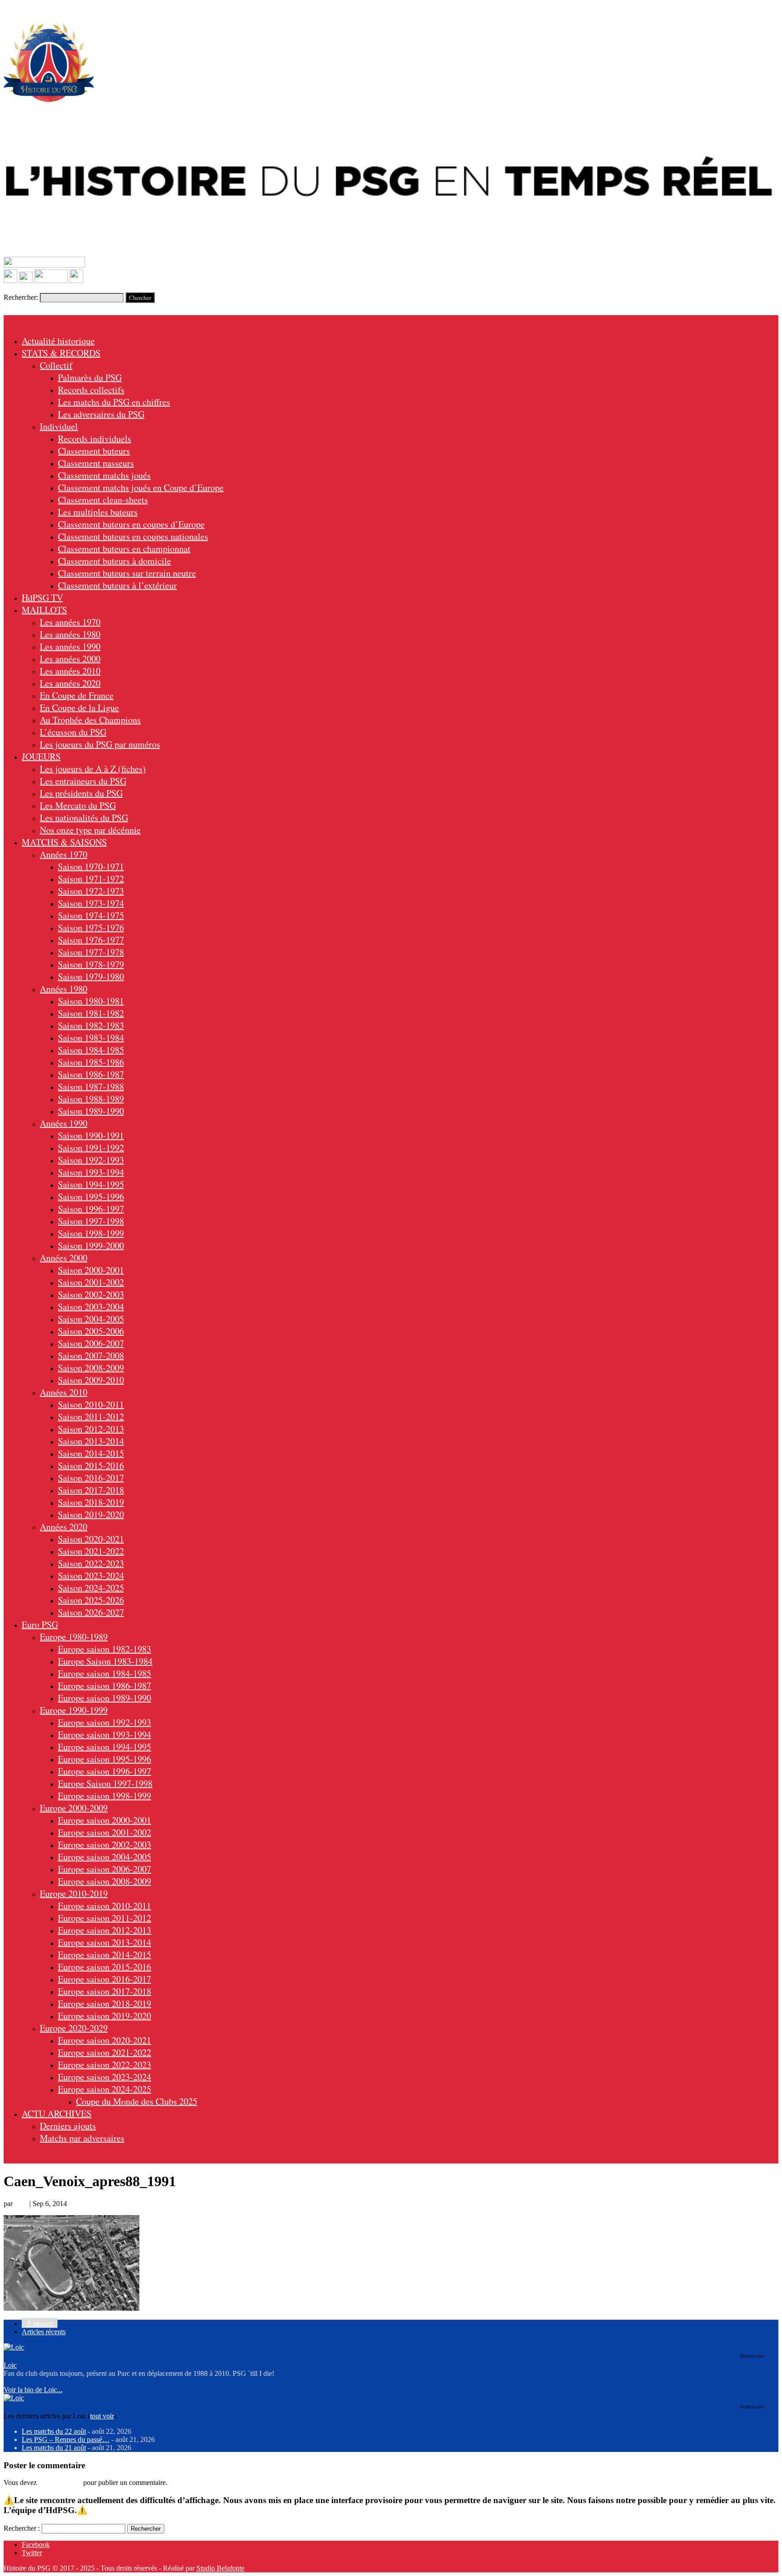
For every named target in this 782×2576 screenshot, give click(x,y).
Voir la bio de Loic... (33, 2390)
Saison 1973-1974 (91, 903)
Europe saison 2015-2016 (105, 1967)
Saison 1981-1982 (91, 1013)
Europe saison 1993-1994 (105, 1734)
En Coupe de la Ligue (79, 708)
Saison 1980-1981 (91, 1001)
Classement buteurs (94, 451)
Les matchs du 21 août (54, 2448)
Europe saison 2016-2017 (105, 1979)
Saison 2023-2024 (91, 1576)
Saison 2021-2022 (91, 1551)
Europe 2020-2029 (74, 2028)
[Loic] (14, 2347)
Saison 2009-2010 (91, 1380)
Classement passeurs (96, 463)
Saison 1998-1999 (91, 1233)
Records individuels (95, 439)
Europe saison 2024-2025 (105, 2089)
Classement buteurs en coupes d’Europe (131, 524)
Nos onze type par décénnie (90, 830)
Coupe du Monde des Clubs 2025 (137, 2101)
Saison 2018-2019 (91, 1502)
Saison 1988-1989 (91, 1099)
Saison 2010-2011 (91, 1404)
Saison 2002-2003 (91, 1294)
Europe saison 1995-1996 (105, 1759)
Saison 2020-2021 (91, 1539)
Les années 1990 (70, 646)
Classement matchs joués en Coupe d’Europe (141, 487)
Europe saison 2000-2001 (105, 1820)
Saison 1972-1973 (91, 891)
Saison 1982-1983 (91, 1025)
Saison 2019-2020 (91, 1514)
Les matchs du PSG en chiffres (114, 402)
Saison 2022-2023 (91, 1563)
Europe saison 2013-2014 (105, 1942)
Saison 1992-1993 (91, 1160)
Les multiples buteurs (98, 512)
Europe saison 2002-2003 (105, 1844)
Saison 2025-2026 (91, 1600)
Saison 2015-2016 (91, 1465)
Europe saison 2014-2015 (105, 1955)
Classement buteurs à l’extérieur (117, 585)
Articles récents (44, 2332)
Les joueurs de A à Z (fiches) (93, 769)
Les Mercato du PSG (78, 805)
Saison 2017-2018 (91, 1490)
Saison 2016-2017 (91, 1478)
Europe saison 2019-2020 (105, 2016)
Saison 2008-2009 (91, 1368)
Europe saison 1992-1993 (105, 1722)
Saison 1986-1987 (91, 1074)
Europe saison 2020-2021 (105, 2040)
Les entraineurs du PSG (83, 781)
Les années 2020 (70, 683)
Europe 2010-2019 (74, 1893)
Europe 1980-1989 (74, 1637)
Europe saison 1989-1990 (105, 1698)
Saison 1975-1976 (91, 928)
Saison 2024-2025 (91, 1588)
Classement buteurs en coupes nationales (133, 536)
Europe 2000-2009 (74, 1808)
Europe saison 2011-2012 (105, 1918)
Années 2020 (64, 1527)
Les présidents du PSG (81, 793)
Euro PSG (40, 1624)
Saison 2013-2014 (91, 1441)
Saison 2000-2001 (91, 1270)
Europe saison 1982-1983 (105, 1649)
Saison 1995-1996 (91, 1197)
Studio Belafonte (220, 2568)
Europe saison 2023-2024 (105, 2077)
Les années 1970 (70, 622)
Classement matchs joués (104, 475)
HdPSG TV (42, 597)
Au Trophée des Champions (90, 720)
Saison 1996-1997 (91, 1209)
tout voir (102, 2416)
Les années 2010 (70, 671)
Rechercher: (21, 297)
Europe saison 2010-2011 (105, 1906)
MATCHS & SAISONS (64, 842)
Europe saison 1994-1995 (105, 1747)
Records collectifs (91, 390)
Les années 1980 (70, 634)
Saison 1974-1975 (91, 915)
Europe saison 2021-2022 (105, 2052)
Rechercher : (22, 2528)
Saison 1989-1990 (91, 1111)
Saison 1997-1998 (91, 1221)
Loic (21, 2204)
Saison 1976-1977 (91, 940)
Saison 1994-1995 (91, 1184)
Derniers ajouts (68, 2126)
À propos (40, 2324)
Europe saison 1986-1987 (105, 1686)
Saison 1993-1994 (91, 1172)
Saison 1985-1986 (91, 1062)
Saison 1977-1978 (91, 952)
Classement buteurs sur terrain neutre (127, 573)
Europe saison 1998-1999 (105, 1796)
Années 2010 (64, 1392)
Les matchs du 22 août (54, 2431)
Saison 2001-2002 (91, 1282)
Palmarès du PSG (90, 377)
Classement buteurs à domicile (114, 561)
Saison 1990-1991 (91, 1135)
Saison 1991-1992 (91, 1148)
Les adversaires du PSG (101, 414)
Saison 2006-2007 (91, 1343)
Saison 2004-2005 (91, 1319)
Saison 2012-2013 (91, 1429)
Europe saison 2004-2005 (105, 1857)
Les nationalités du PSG (84, 818)
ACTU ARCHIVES (57, 2113)
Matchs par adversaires (82, 2138)
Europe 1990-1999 (74, 1710)
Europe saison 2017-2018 (105, 1991)
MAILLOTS (44, 610)
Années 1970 (64, 854)
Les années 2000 (70, 659)
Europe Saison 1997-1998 (105, 1783)
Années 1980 (64, 989)
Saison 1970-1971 (91, 866)
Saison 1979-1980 (91, 976)
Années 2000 (64, 1258)
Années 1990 (64, 1123)
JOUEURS (41, 756)
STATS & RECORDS (61, 353)
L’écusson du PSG (73, 732)
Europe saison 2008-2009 (105, 1881)
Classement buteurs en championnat (124, 549)
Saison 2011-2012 (91, 1417)
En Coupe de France (77, 695)
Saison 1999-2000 (91, 1245)
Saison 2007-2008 (91, 1355)
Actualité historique (58, 341)
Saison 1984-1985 (91, 1050)
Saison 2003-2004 (91, 1307)
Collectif (56, 365)
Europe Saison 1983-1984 (105, 1661)
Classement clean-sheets (103, 500)
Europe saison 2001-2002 (105, 1832)
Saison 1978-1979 (91, 964)
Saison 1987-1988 (91, 1087)
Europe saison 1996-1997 (105, 1771)
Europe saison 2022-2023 (105, 2065)
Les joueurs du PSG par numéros (100, 744)
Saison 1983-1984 (91, 1038)
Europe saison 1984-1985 (105, 1673)
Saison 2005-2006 (91, 1331)
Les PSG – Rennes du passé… (66, 2439)
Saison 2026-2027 (91, 1612)
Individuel (59, 426)
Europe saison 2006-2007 (105, 1869)
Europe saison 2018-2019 (105, 2003)
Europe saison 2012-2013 (105, 1930)
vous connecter (60, 2482)
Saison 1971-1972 (91, 879)
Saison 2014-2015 (91, 1453)
